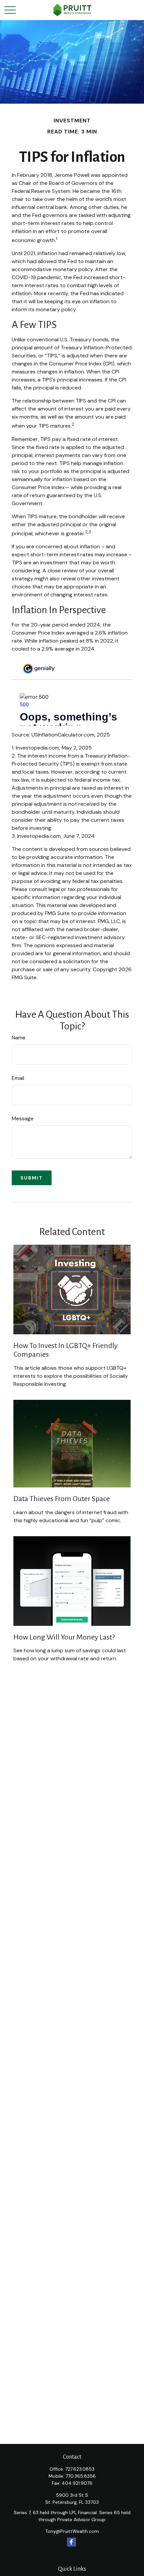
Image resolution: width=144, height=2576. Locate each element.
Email (18, 1078)
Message (23, 1118)
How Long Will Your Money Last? (64, 1637)
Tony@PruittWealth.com (72, 2531)
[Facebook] (71, 2542)
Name (19, 1038)
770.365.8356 (81, 2476)
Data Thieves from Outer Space (62, 1499)
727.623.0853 (80, 2469)
